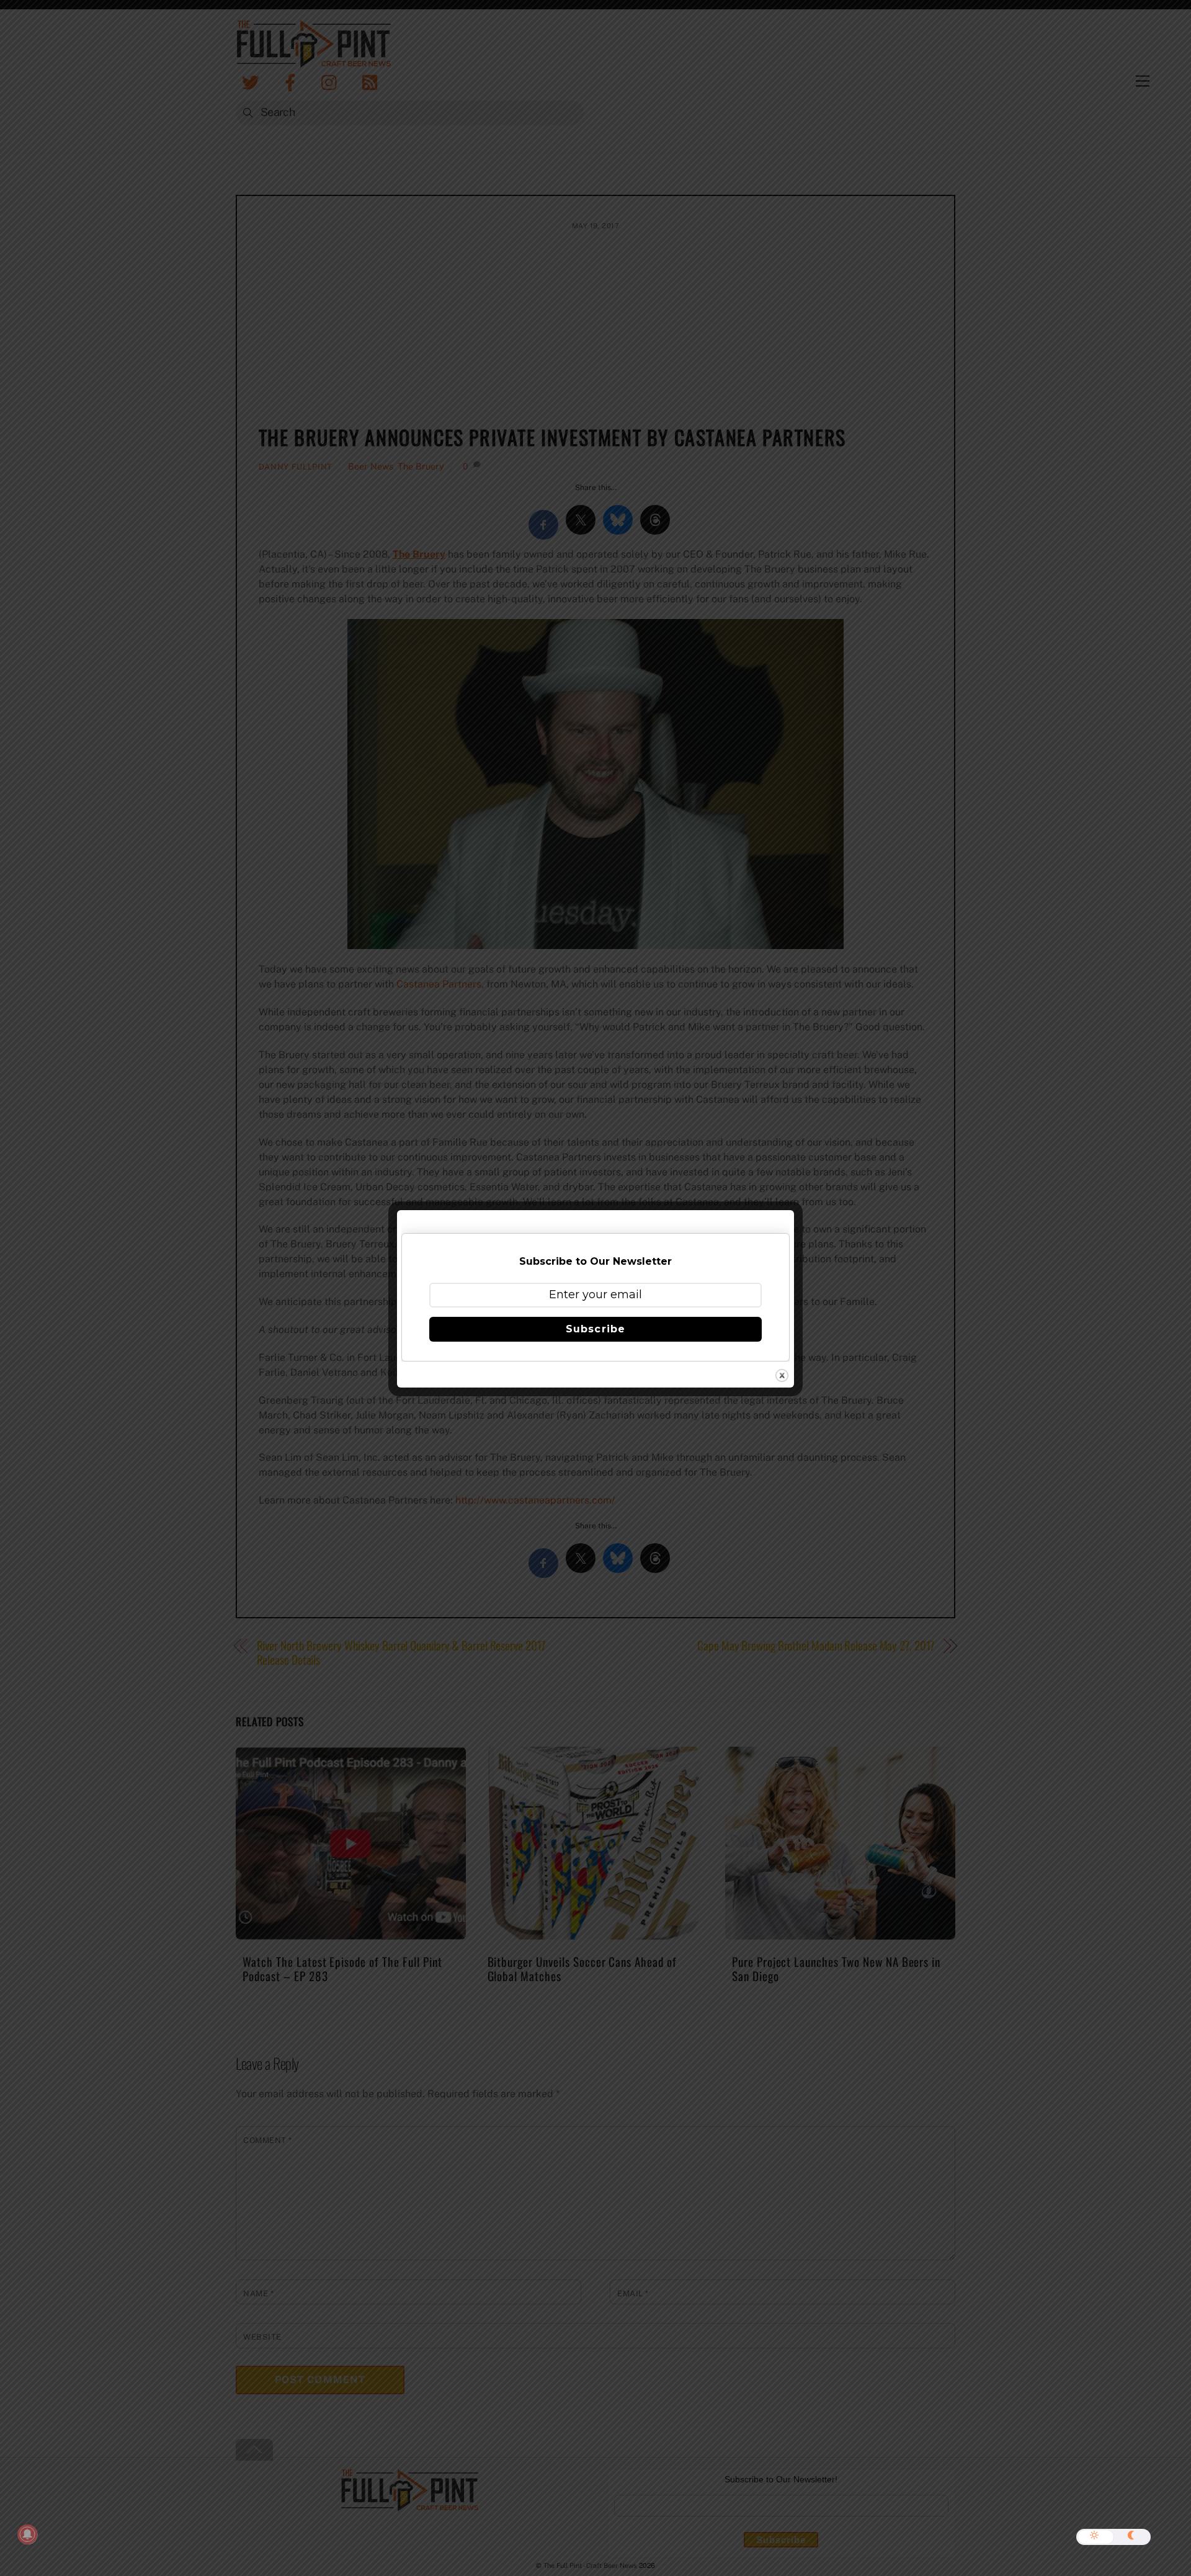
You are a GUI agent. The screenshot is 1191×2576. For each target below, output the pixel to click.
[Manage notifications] (27, 2534)
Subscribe (595, 1329)
